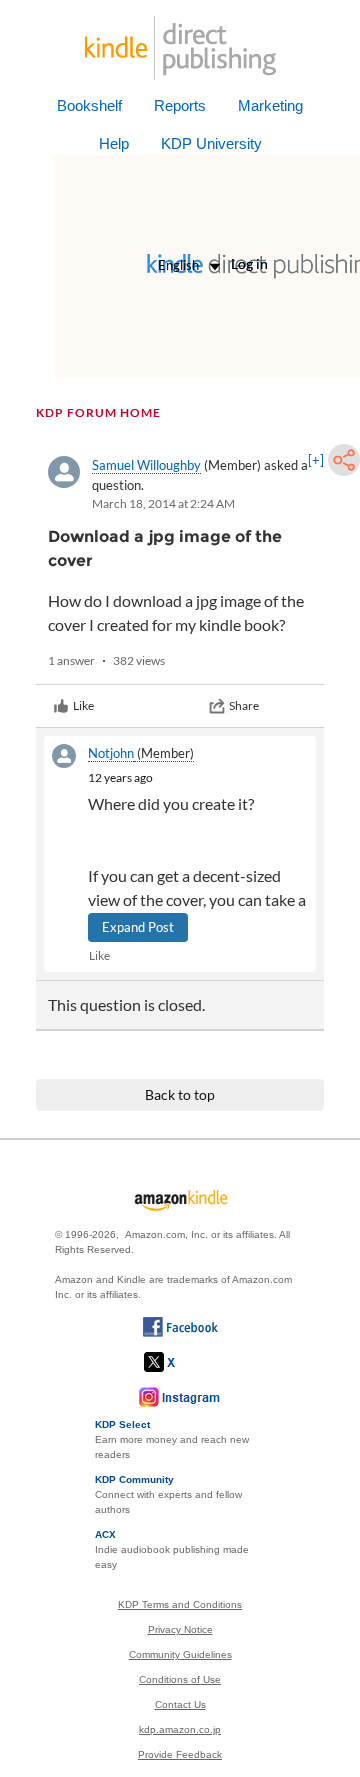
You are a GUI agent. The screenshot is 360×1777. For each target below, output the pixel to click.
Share (244, 705)
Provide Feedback (180, 1754)
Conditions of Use (180, 1679)
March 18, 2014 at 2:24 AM (163, 503)
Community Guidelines (180, 1654)
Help (114, 143)
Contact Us (180, 1704)
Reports (180, 105)
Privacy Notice (180, 1629)
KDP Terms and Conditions (180, 1604)
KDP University (211, 143)
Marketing (270, 105)
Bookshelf (89, 105)
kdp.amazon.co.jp (180, 1729)
